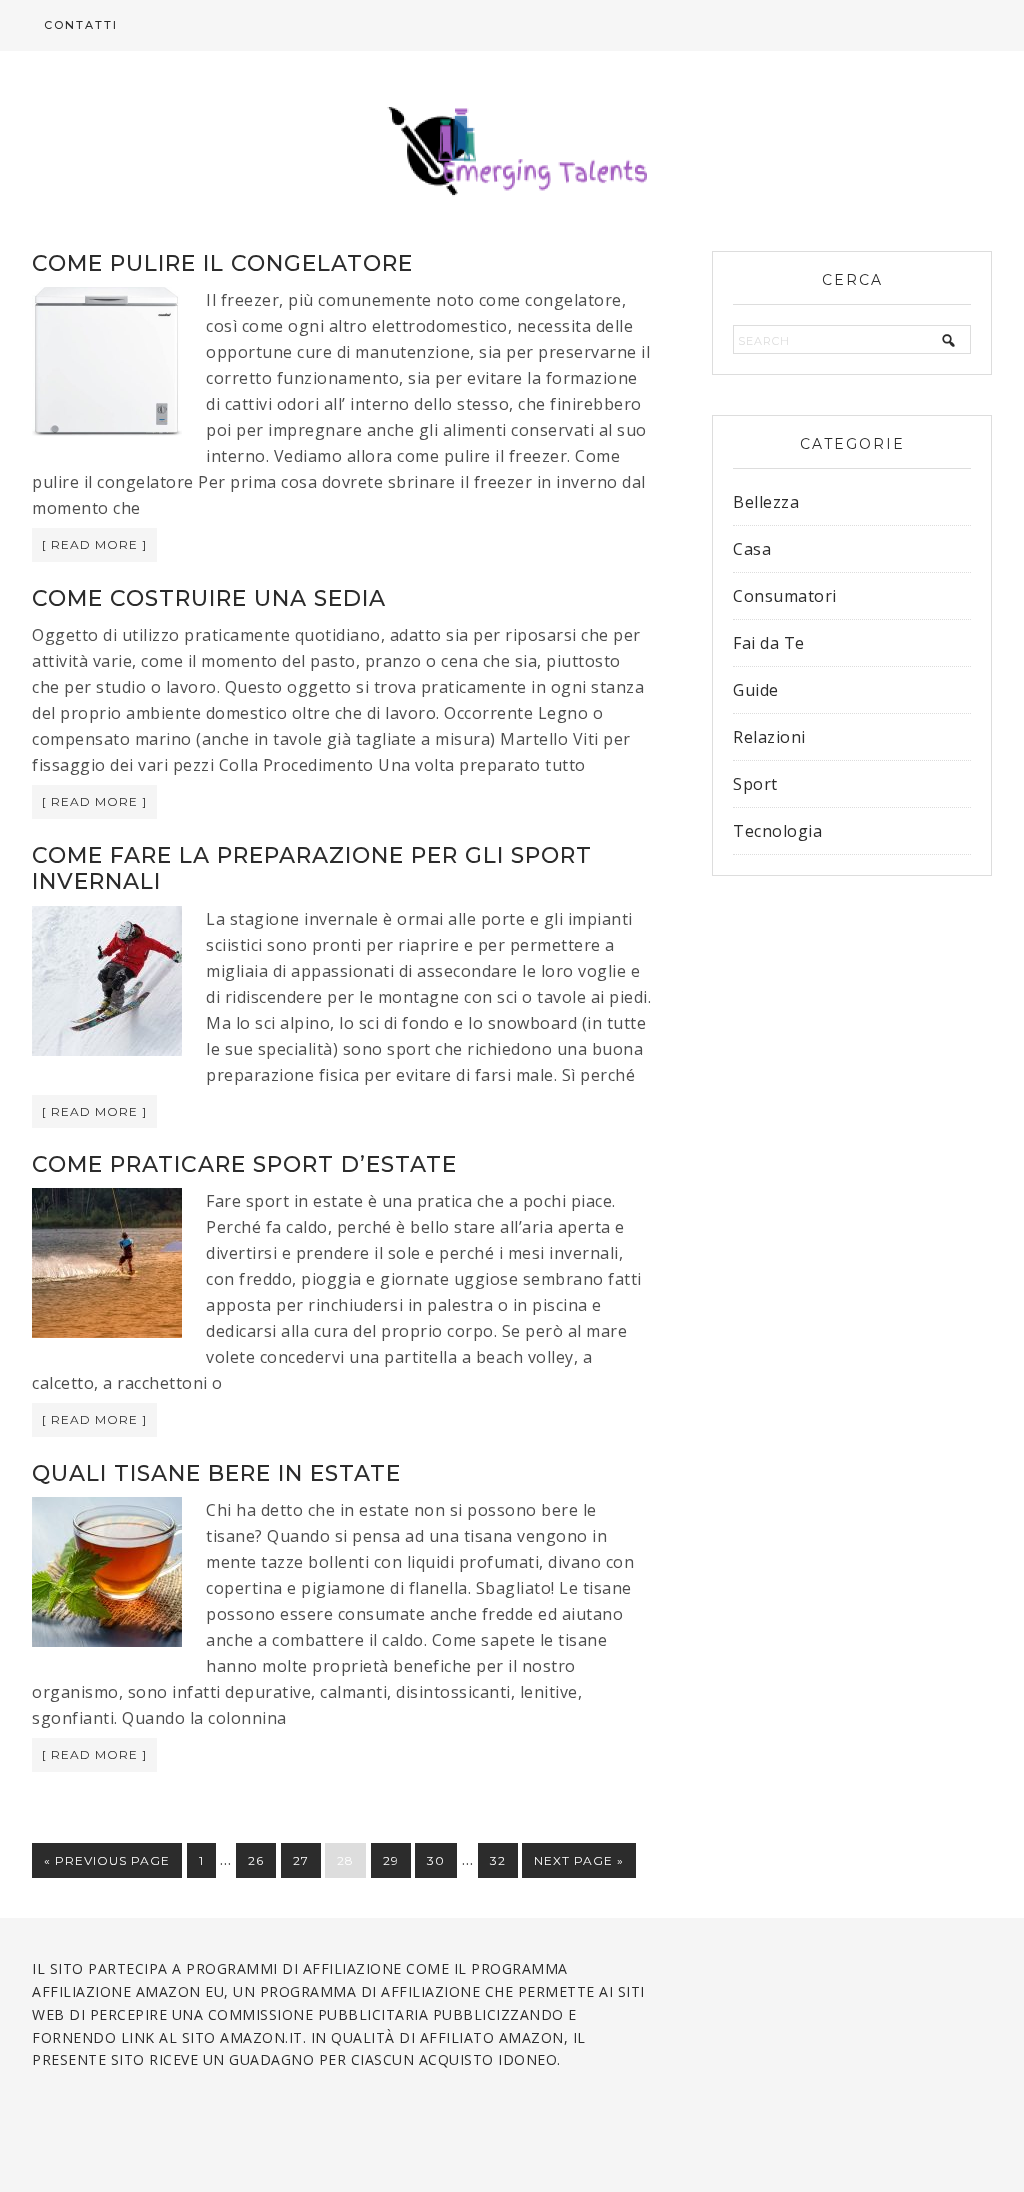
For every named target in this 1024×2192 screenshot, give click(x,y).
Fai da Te (769, 643)
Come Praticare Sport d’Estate (244, 1164)
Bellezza (766, 502)
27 (301, 1860)
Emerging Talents (512, 151)
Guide (756, 690)
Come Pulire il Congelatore (222, 263)
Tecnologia (777, 831)
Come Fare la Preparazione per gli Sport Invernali (312, 868)
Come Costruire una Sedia (209, 598)
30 (436, 1860)
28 (345, 1860)
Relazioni (769, 737)
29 (391, 1860)
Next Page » (579, 1860)
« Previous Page (107, 1860)
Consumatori (785, 596)
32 (498, 1860)
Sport (755, 784)
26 (256, 1860)
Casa (752, 549)
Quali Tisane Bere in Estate (216, 1473)
